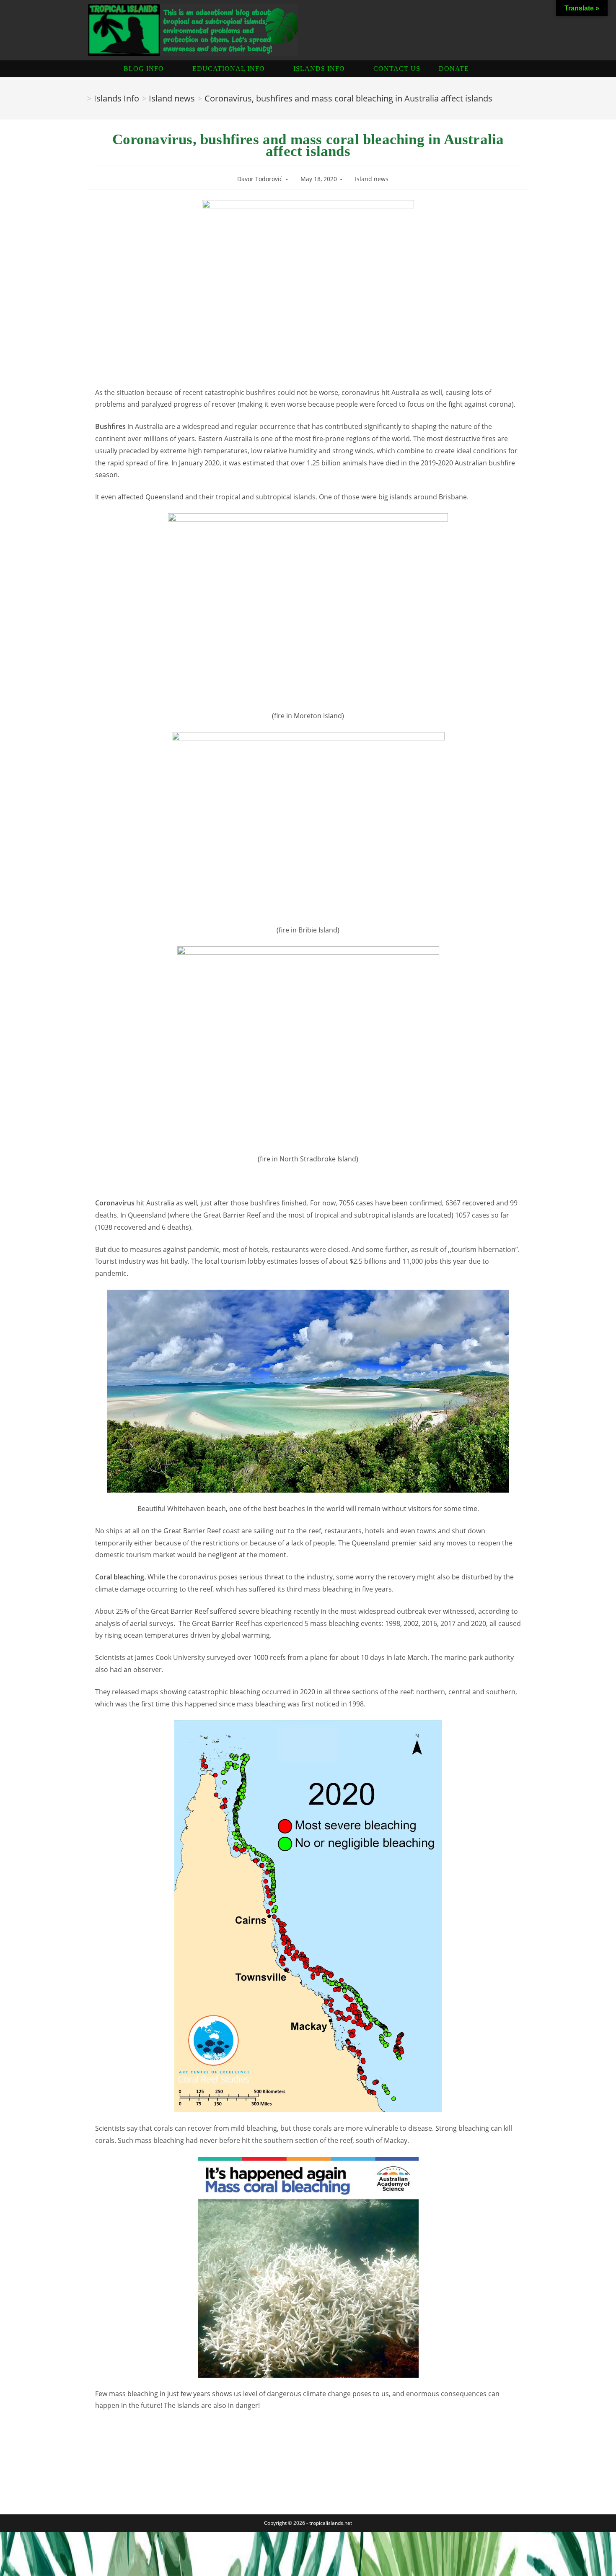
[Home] (81, 98)
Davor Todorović (260, 179)
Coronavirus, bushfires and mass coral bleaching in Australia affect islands (348, 98)
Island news (372, 179)
